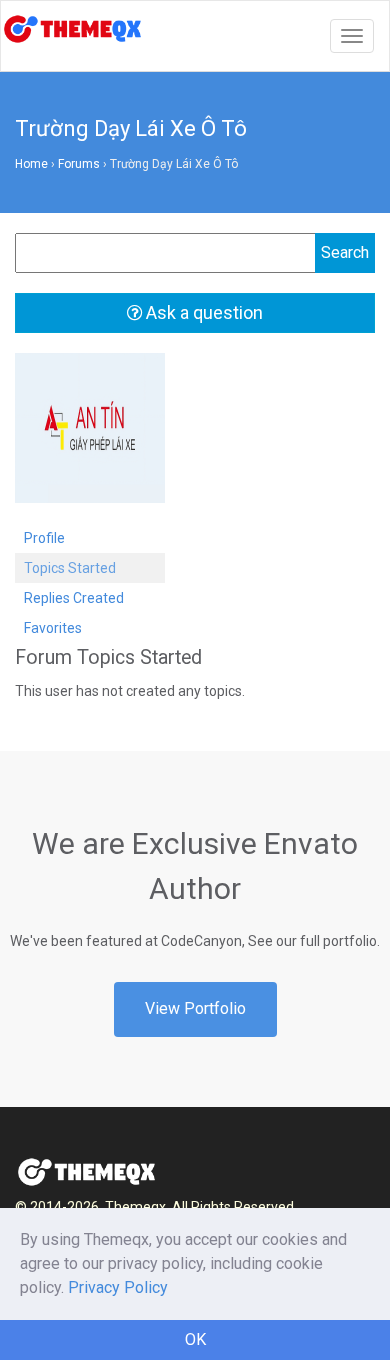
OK (195, 1339)
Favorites (53, 628)
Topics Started (70, 568)
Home (31, 164)
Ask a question (202, 312)
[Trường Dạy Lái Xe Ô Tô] (90, 437)
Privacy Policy (118, 1287)
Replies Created (74, 598)
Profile (44, 538)
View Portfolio (195, 1008)
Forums (79, 164)
